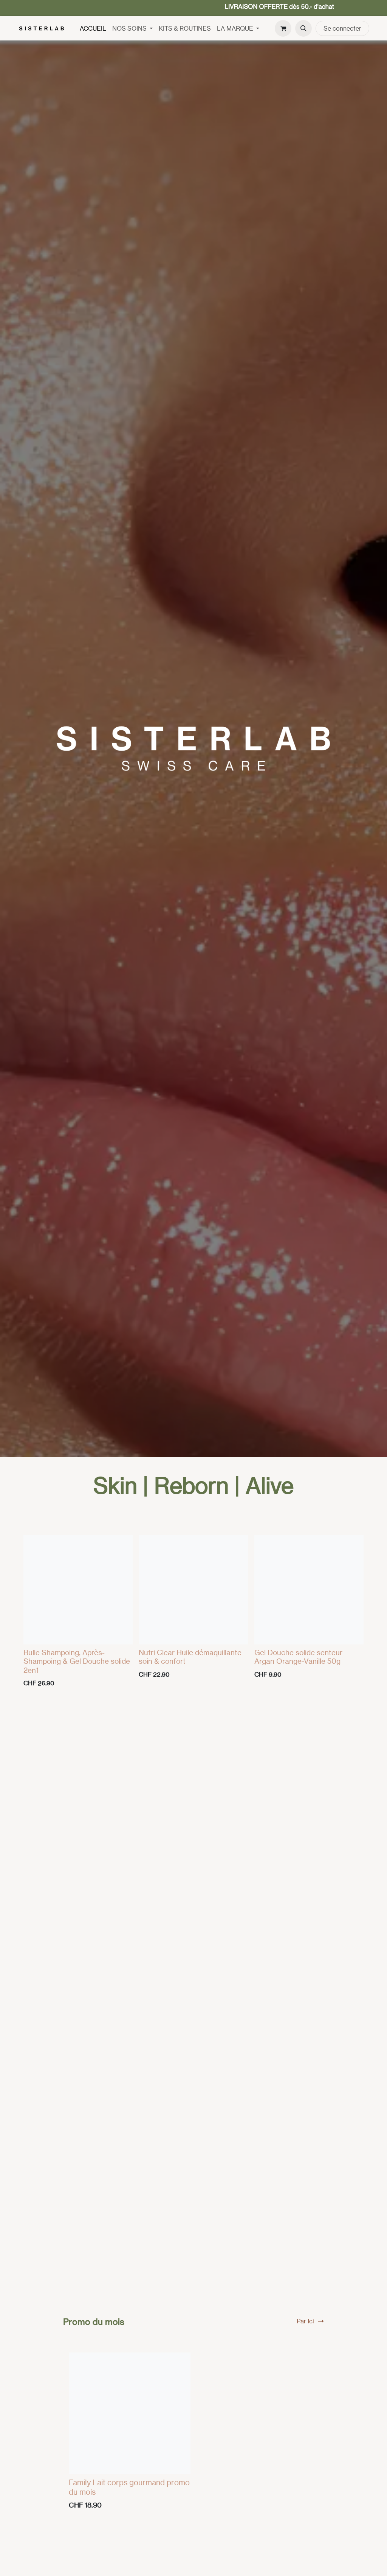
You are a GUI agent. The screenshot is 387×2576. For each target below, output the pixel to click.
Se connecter (342, 28)
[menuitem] (93, 28)
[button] (303, 28)
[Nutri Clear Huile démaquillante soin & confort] (193, 1590)
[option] (193, 1613)
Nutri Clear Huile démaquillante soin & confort (190, 1657)
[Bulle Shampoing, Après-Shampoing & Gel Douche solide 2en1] (78, 1590)
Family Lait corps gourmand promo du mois (129, 2487)
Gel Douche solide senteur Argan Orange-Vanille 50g (298, 1657)
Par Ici (305, 2321)
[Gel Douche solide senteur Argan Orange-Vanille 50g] (309, 1590)
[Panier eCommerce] (283, 28)
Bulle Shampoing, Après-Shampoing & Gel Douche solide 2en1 (77, 1661)
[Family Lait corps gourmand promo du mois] (130, 2413)
